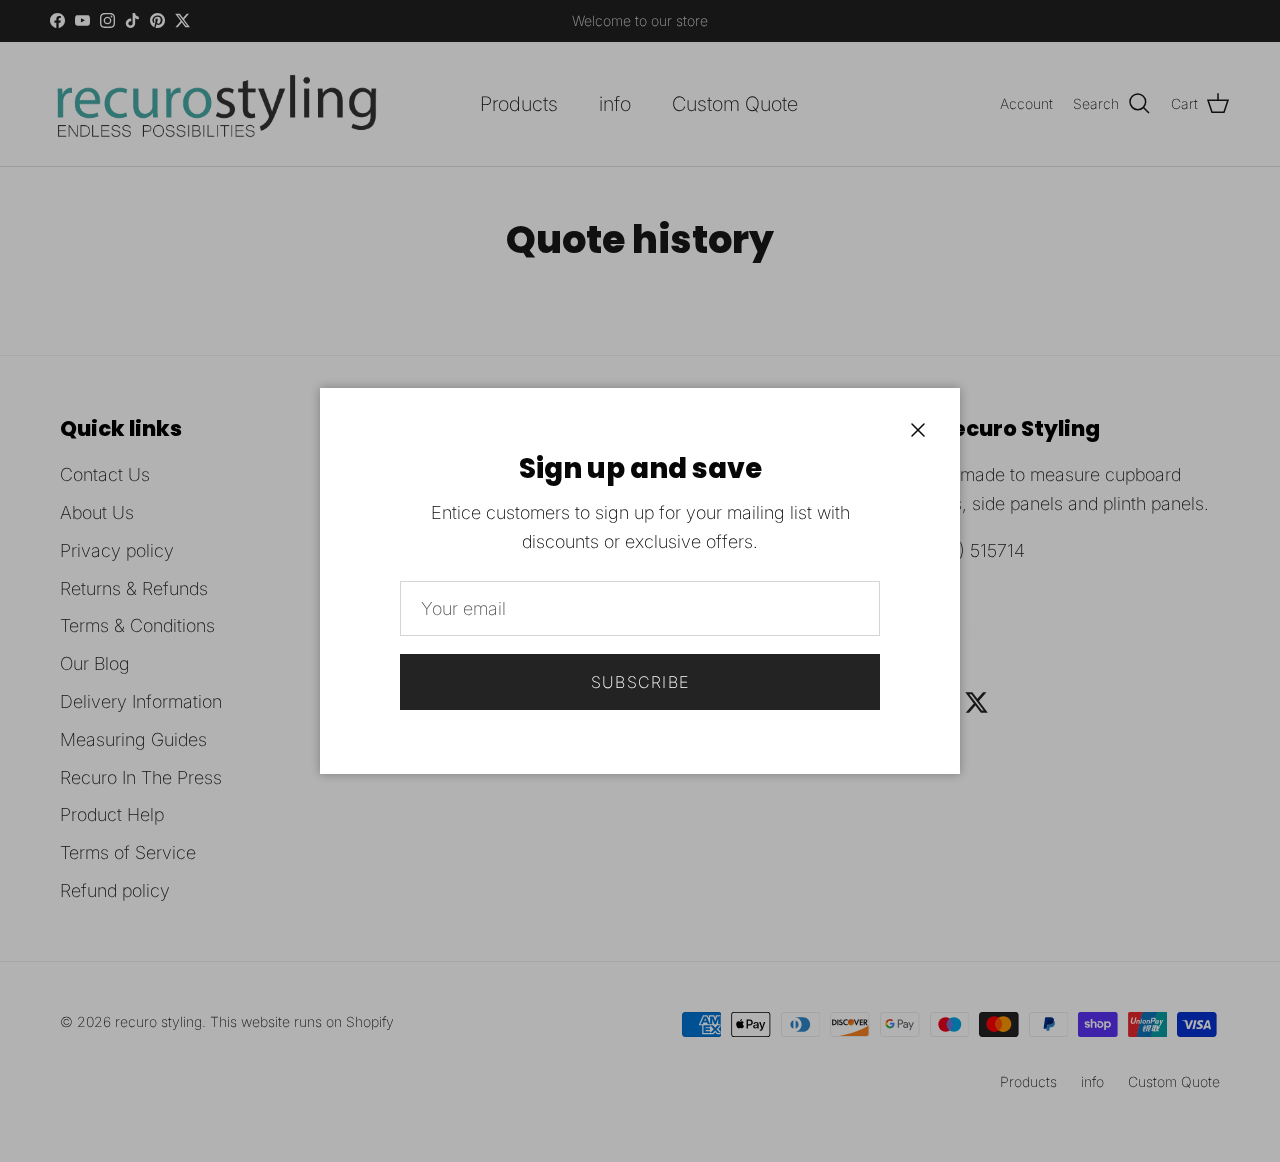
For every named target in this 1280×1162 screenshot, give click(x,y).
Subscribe (640, 682)
